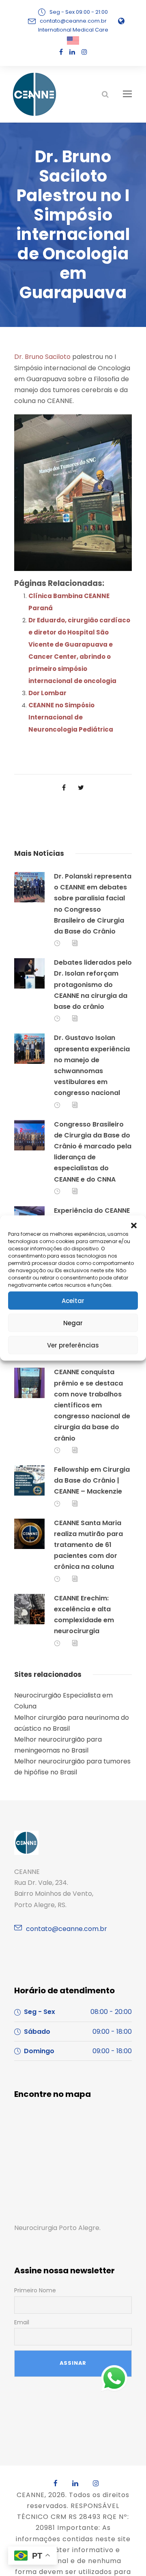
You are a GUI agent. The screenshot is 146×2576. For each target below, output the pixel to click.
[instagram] (84, 52)
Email (22, 2322)
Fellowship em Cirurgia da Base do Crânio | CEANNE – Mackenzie (92, 1480)
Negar (73, 1323)
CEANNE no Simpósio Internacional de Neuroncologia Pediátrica (71, 717)
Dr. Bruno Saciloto (42, 357)
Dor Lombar (47, 693)
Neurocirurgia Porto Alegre (57, 2228)
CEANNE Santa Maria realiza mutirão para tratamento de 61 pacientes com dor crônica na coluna (88, 1545)
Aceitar (73, 1300)
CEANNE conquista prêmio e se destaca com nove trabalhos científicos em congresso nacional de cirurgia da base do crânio (92, 1405)
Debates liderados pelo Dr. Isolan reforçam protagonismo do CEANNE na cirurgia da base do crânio (93, 985)
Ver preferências (73, 1345)
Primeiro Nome (35, 2290)
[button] (134, 1226)
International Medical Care (73, 30)
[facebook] (61, 52)
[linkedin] (72, 52)
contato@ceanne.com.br (73, 21)
